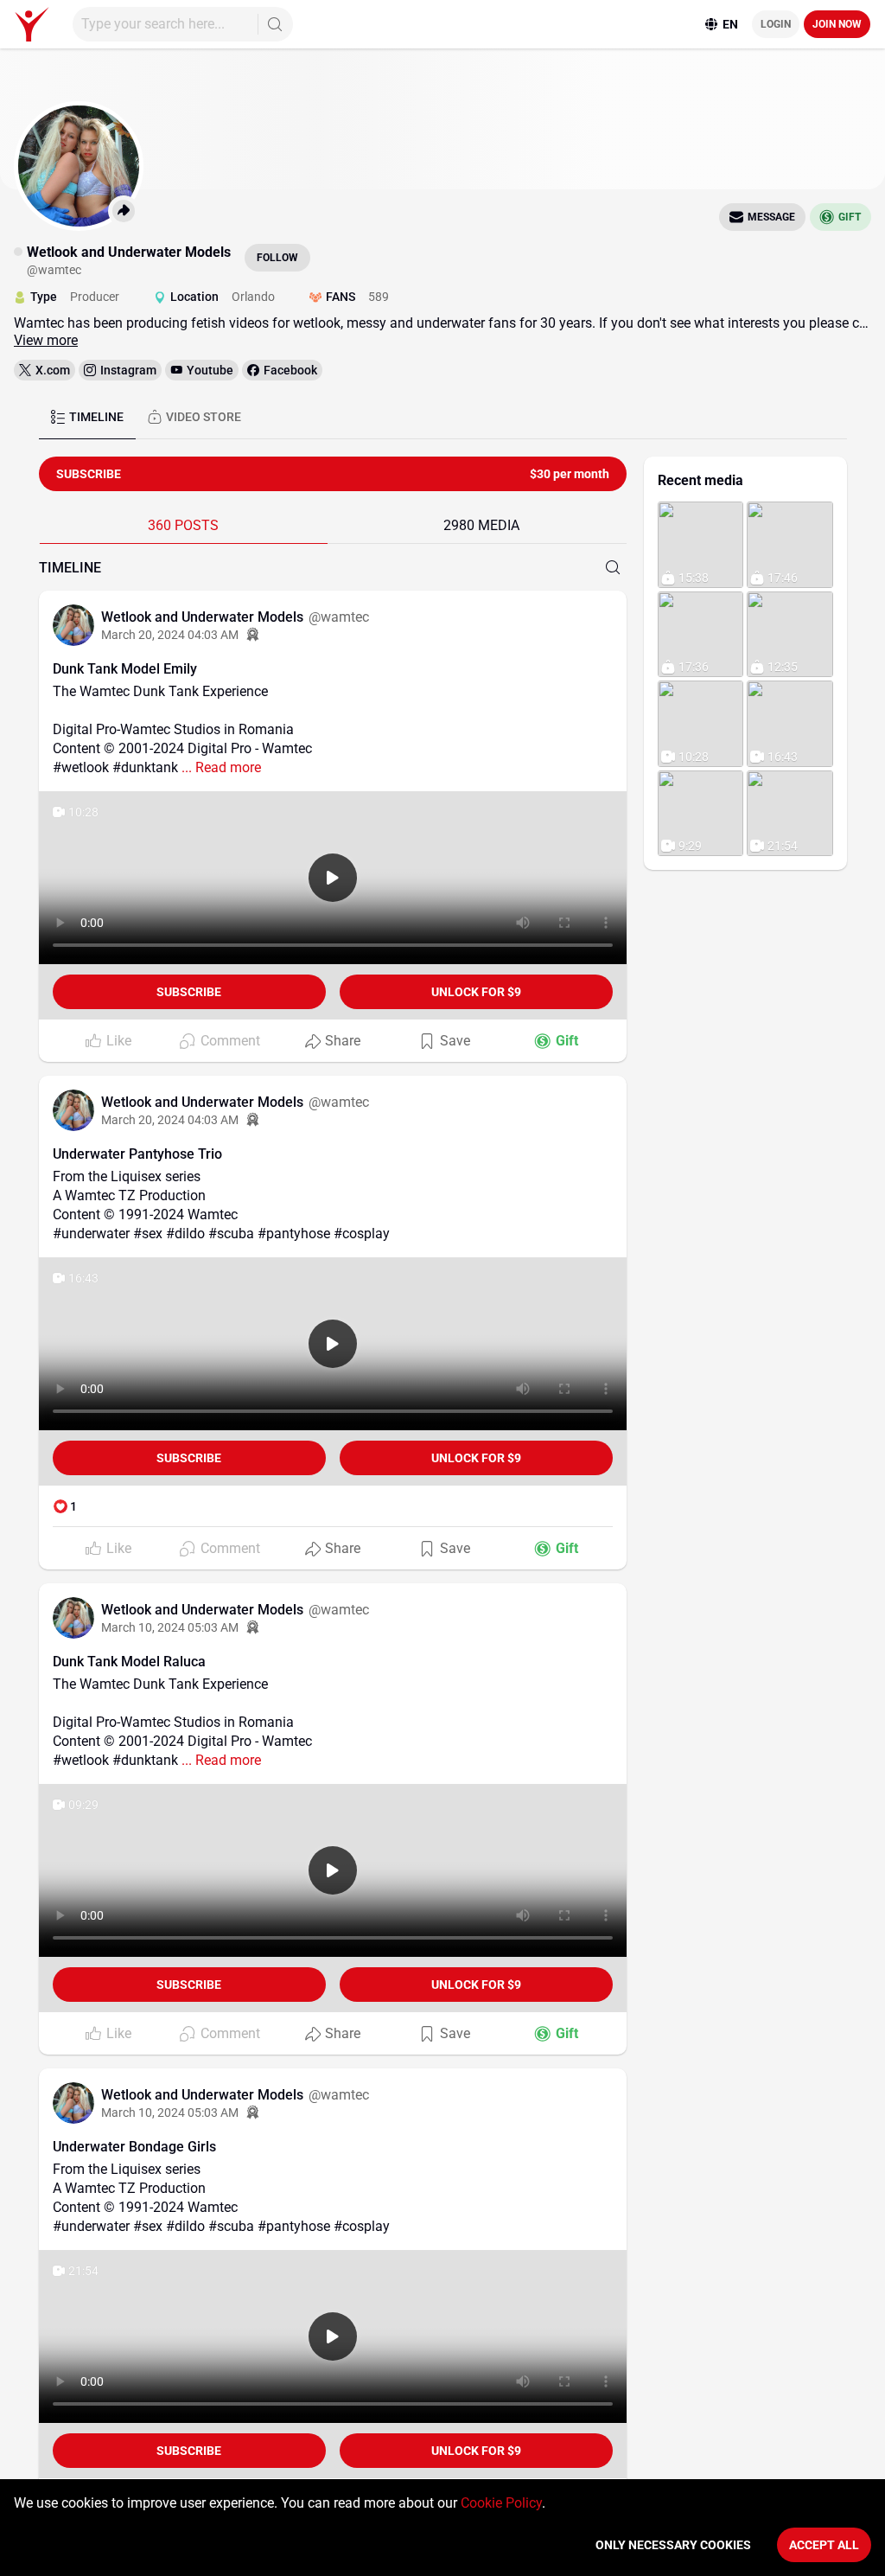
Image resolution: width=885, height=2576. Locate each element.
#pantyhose (294, 1234)
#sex (148, 1234)
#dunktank (145, 767)
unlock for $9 (476, 992)
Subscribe (189, 992)
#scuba (231, 1234)
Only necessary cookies (673, 2545)
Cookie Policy (501, 2503)
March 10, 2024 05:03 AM (170, 1627)
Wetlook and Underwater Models (204, 617)
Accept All (824, 2545)
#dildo (185, 1234)
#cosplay (362, 1234)
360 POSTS (183, 525)
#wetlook (81, 767)
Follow (277, 258)
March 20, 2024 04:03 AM (170, 635)
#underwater (91, 1234)
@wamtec (339, 617)
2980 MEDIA (481, 525)
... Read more (221, 767)
